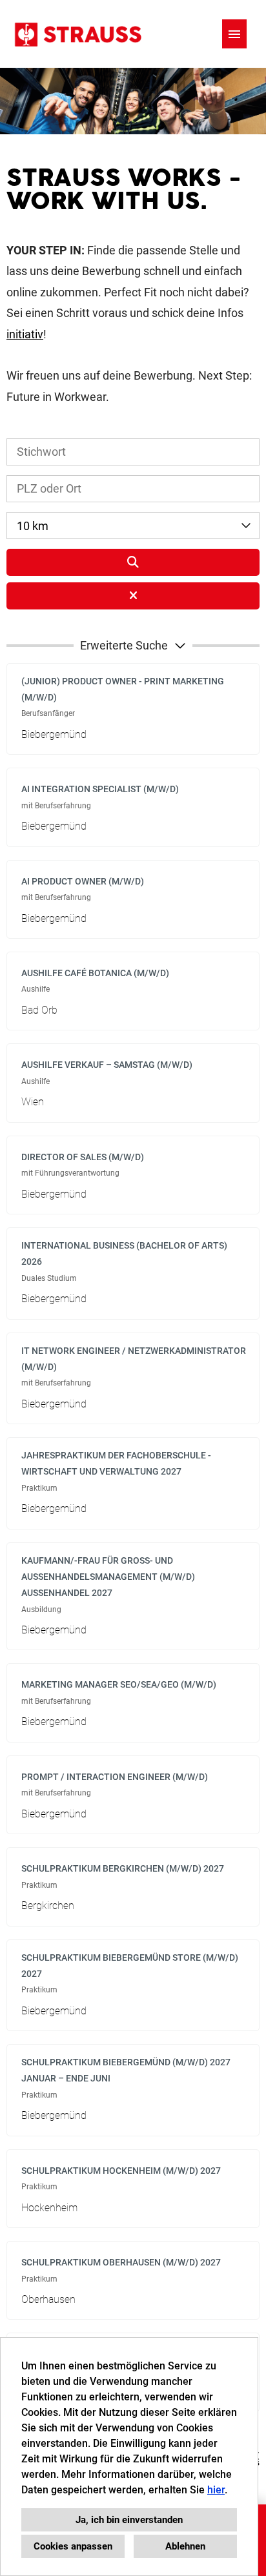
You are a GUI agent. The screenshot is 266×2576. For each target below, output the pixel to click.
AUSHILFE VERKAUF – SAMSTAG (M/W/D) (107, 1065)
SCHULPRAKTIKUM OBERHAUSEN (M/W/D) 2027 (121, 2262)
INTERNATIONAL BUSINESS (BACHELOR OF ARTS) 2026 (124, 1253)
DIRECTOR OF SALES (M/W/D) (83, 1157)
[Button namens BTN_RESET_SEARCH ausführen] (133, 596)
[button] (133, 646)
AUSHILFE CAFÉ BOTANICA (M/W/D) (95, 973)
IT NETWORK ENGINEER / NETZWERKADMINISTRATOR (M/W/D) (134, 1359)
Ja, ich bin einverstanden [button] (129, 2520)
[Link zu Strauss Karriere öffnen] (77, 34)
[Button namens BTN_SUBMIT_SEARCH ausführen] (133, 562)
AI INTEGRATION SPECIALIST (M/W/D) (100, 789)
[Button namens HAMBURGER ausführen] (234, 34)
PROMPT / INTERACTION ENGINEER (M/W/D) (115, 1777)
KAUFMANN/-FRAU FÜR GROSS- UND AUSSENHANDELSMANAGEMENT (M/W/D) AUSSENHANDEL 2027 (108, 1577)
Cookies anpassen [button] (73, 2546)
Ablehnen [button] (185, 2546)
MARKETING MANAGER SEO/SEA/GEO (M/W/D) (119, 1684)
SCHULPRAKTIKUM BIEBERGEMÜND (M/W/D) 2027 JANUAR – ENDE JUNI (126, 2070)
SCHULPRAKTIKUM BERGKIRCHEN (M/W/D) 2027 (123, 1868)
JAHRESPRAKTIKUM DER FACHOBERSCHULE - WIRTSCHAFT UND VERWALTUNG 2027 (116, 1463)
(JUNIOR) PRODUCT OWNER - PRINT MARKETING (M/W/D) (123, 689)
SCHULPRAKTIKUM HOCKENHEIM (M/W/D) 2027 (121, 2171)
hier (216, 2490)
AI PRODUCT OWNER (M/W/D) (83, 881)
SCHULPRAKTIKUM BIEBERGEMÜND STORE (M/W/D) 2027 (130, 1966)
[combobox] (133, 526)
